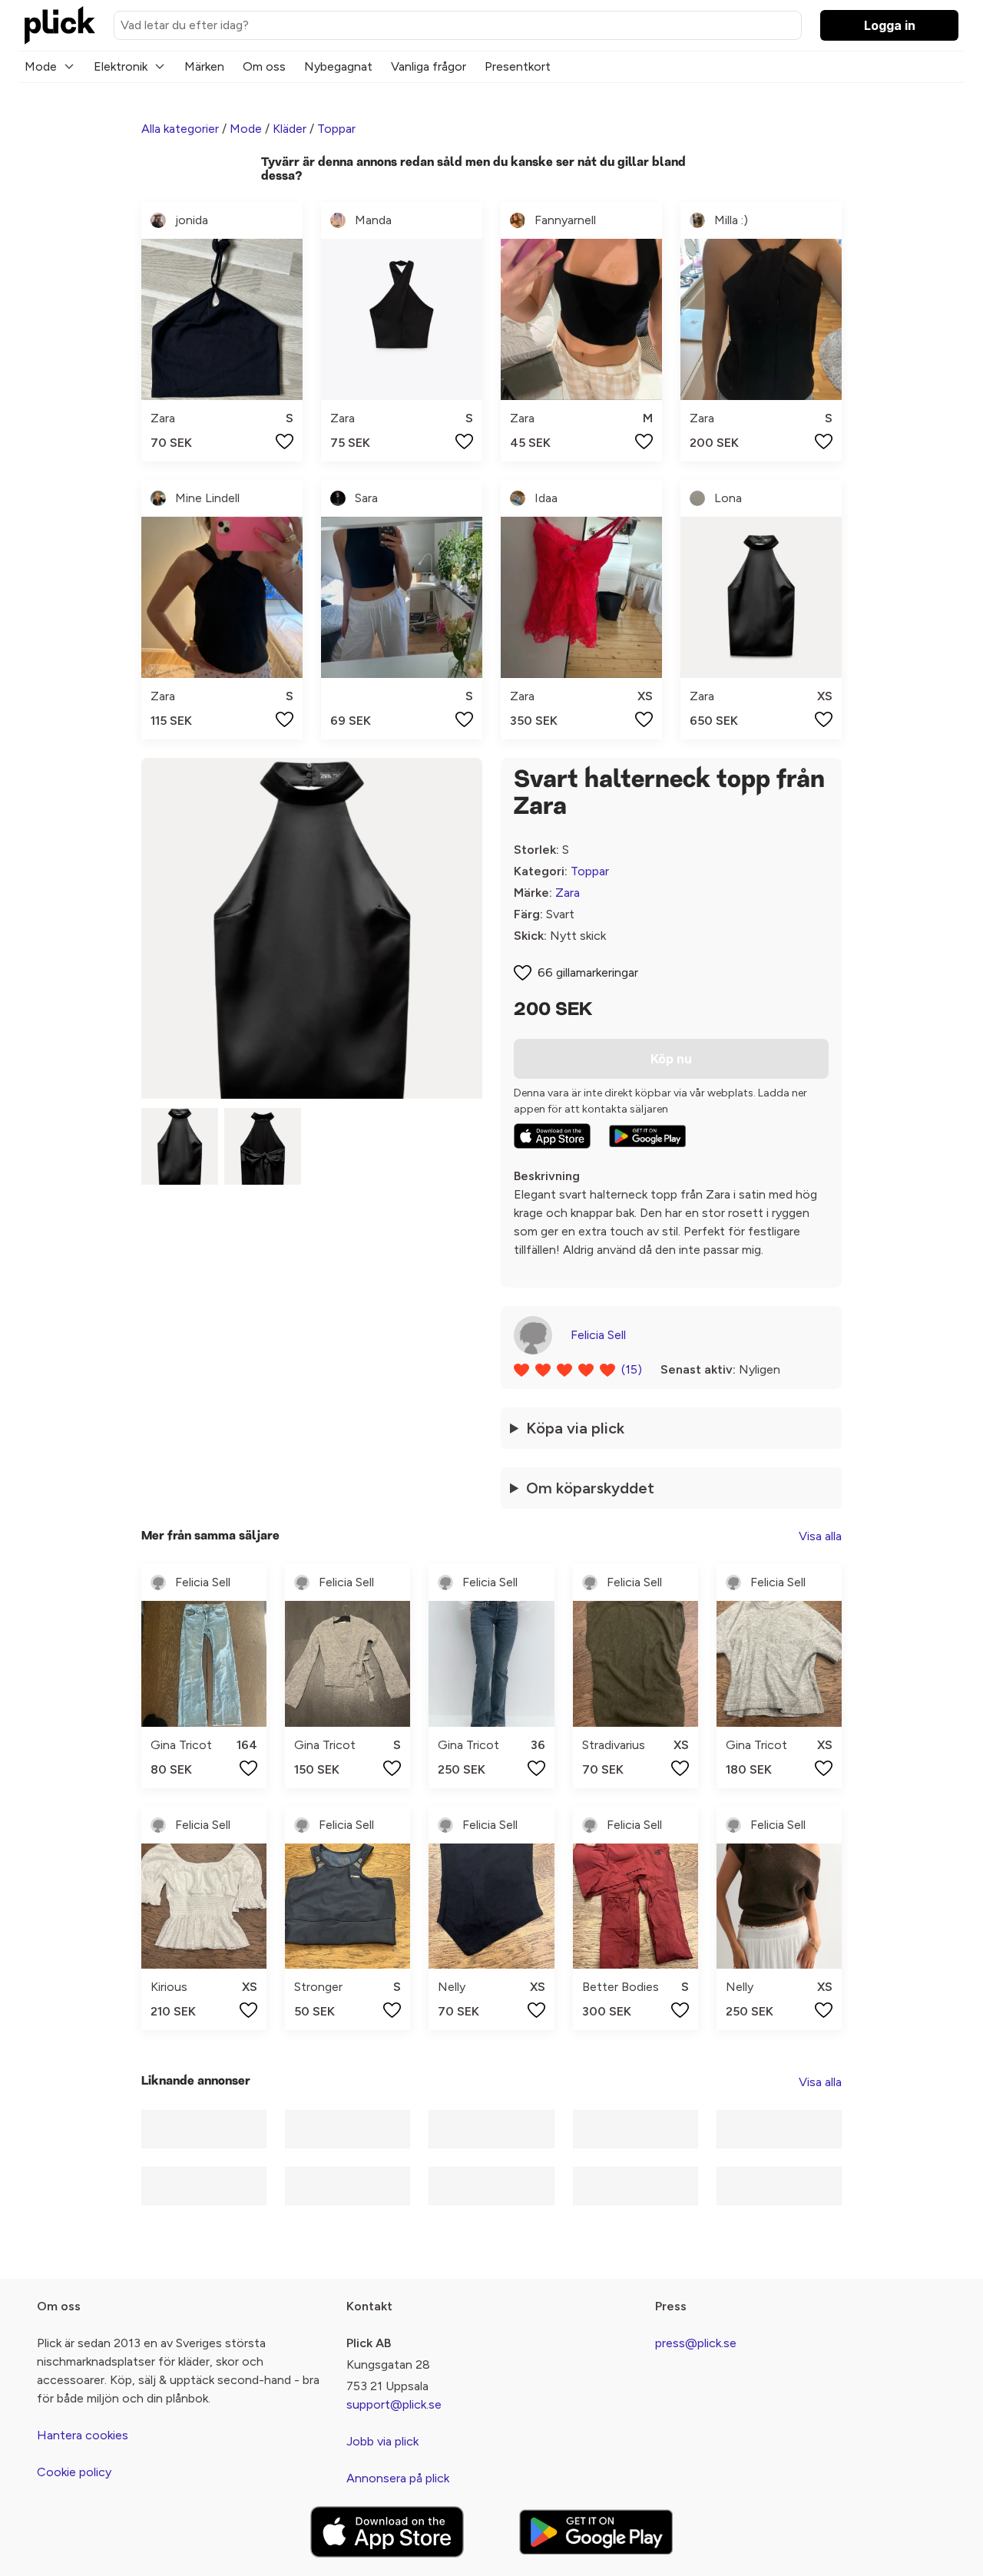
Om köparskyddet (590, 1488)
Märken (204, 66)
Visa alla (820, 1536)
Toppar (336, 129)
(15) (632, 1369)
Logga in (890, 25)
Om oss (264, 66)
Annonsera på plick (398, 2478)
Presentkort (518, 66)
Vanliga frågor (429, 66)
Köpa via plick (575, 1428)
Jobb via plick (382, 2441)
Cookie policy (74, 2472)
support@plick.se (394, 2404)
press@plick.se (696, 2343)
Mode (41, 66)
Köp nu (671, 1059)
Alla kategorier (180, 129)
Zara (568, 893)
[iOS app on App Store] (552, 1136)
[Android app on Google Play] (647, 1136)
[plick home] (60, 25)
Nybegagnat (338, 66)
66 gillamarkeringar (588, 972)
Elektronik (121, 66)
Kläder (290, 129)
